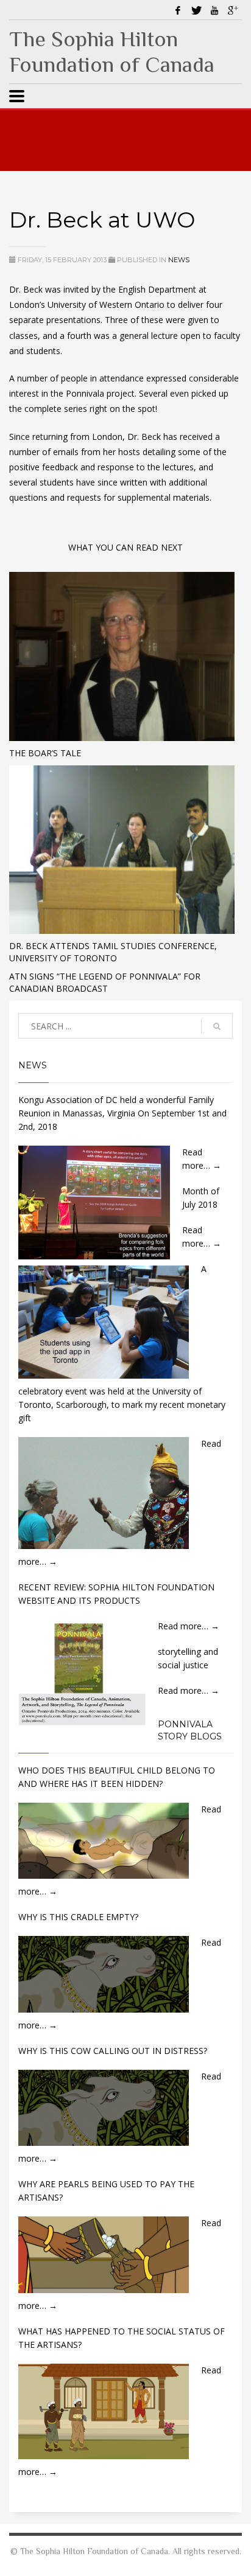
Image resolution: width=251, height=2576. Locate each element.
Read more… (189, 1626)
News (179, 260)
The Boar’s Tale (45, 753)
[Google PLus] (233, 10)
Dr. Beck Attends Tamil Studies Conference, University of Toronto (113, 952)
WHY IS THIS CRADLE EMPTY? (78, 1917)
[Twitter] (196, 10)
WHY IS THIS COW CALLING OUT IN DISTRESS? (113, 2051)
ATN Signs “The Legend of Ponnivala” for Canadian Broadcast (105, 982)
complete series (56, 409)
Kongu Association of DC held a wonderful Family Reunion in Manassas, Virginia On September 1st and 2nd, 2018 (122, 1113)
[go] (217, 1026)
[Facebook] (178, 10)
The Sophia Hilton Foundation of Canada (112, 52)
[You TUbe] (214, 10)
